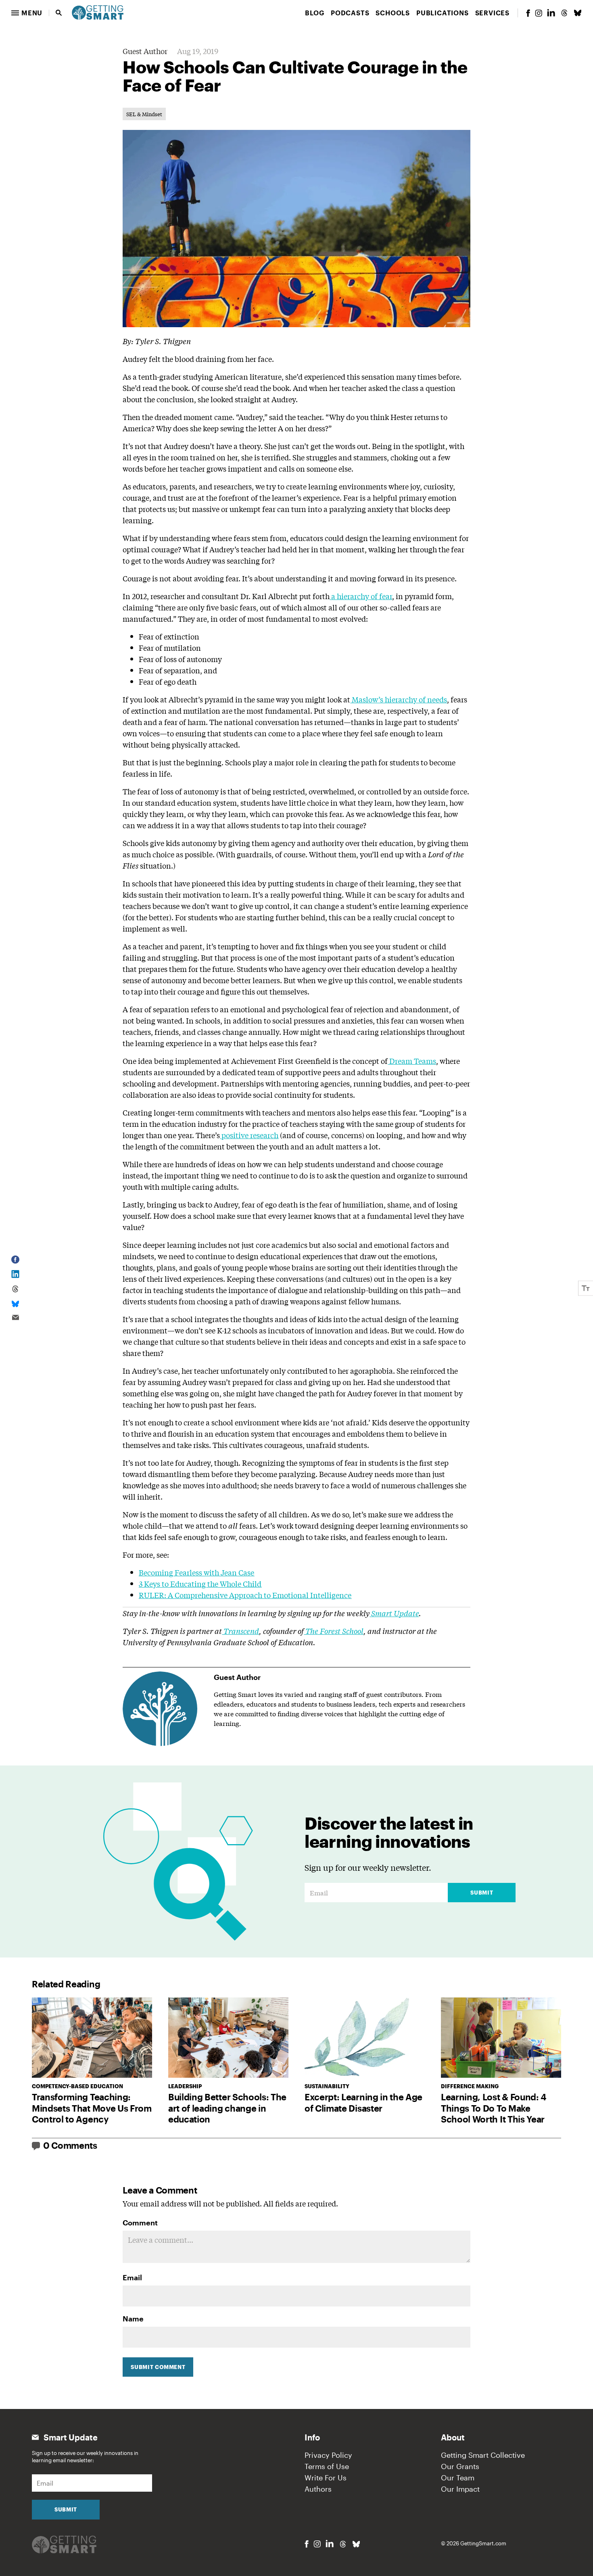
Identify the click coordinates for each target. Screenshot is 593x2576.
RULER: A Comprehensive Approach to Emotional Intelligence (245, 1595)
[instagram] (539, 13)
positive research (250, 1135)
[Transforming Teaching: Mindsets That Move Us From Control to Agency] (92, 2038)
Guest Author (145, 51)
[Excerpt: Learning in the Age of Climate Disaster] (365, 2038)
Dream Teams (413, 1061)
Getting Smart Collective (483, 2455)
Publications (443, 13)
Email (132, 2277)
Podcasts (350, 13)
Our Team (458, 2478)
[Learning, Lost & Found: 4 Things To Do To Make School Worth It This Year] (501, 2038)
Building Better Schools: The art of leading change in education (227, 2108)
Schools (393, 13)
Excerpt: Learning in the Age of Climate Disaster (363, 2102)
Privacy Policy (328, 2455)
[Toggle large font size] (586, 1288)
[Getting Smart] (98, 12)
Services (492, 13)
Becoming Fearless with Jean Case (196, 1572)
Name (133, 2319)
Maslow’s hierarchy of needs (399, 699)
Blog (315, 13)
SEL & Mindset (144, 114)
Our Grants (460, 2466)
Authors (318, 2489)
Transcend (241, 1631)
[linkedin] (551, 13)
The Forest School (334, 1631)
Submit (482, 1893)
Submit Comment (158, 2367)
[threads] (564, 13)
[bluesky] (578, 13)
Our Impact (460, 2489)
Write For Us (326, 2478)
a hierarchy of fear (362, 596)
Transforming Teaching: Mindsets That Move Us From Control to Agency (92, 2108)
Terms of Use (327, 2466)
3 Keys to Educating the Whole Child (200, 1584)
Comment (140, 2223)
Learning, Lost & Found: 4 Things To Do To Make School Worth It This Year (494, 2108)
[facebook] (528, 13)
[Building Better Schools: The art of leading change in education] (228, 2038)
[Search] (59, 13)
